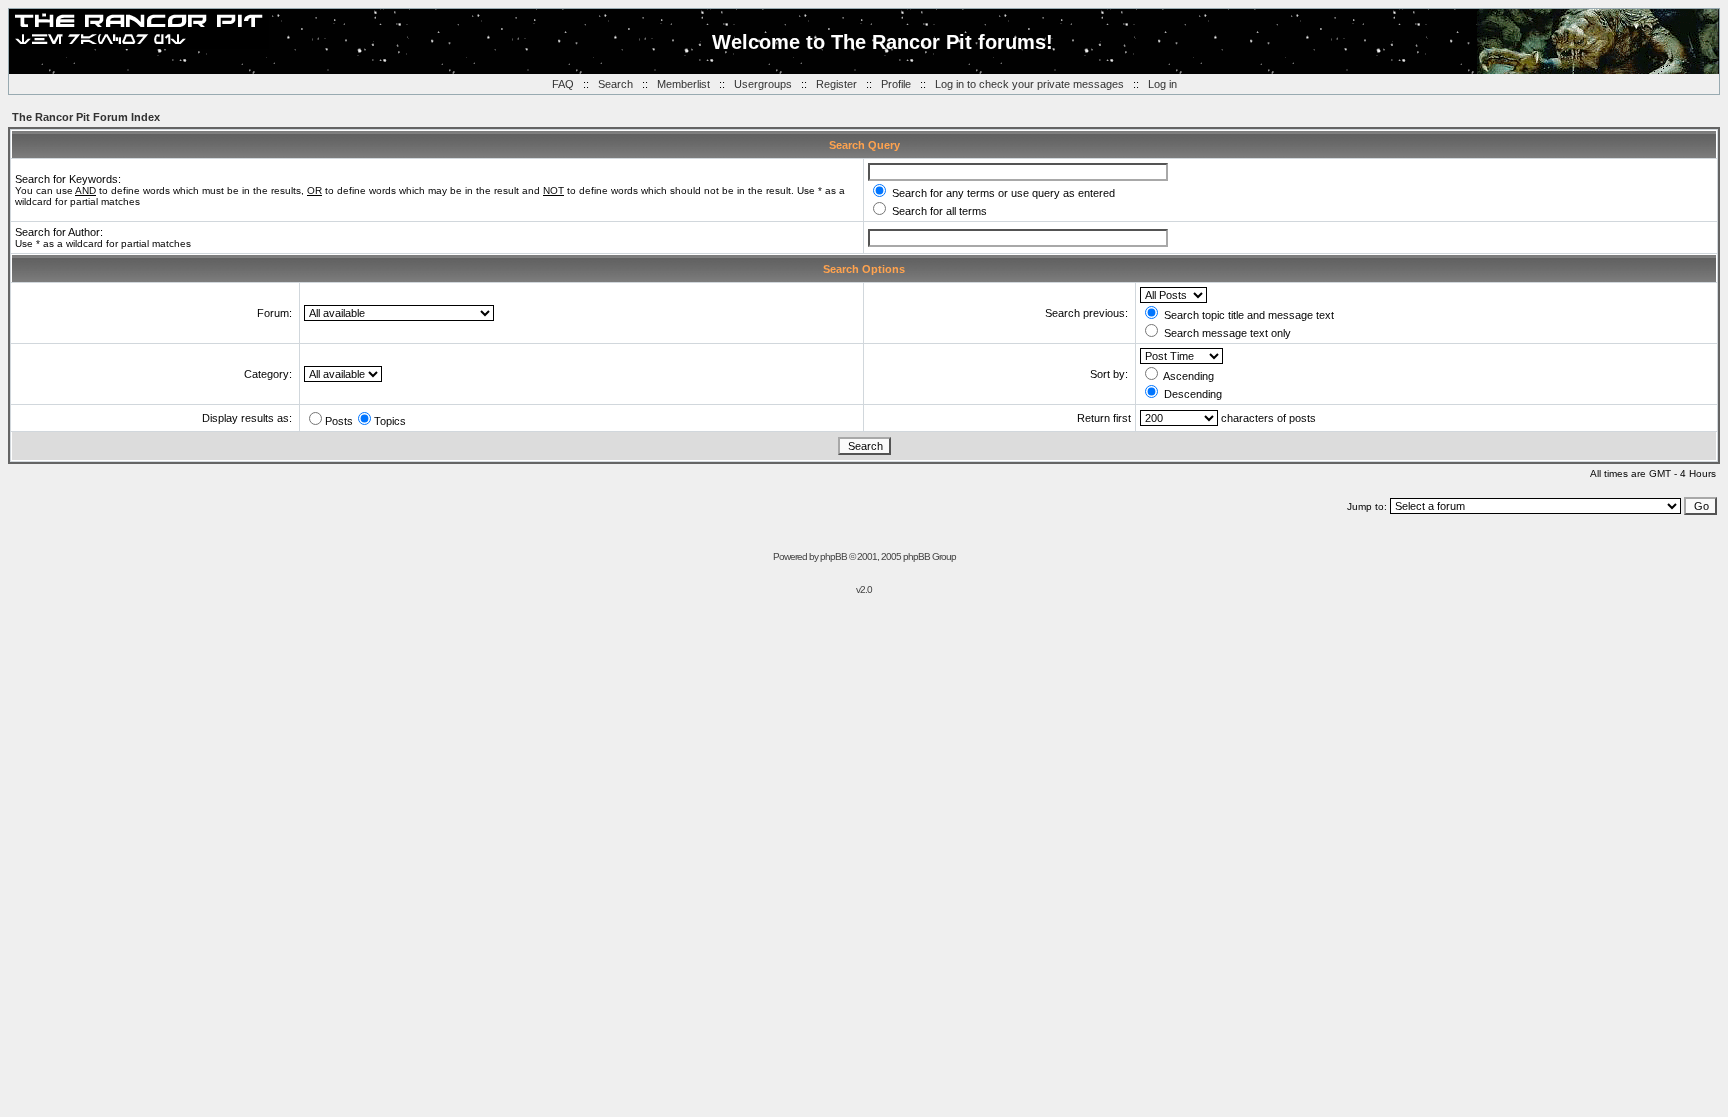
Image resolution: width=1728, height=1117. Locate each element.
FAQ (563, 84)
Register (836, 84)
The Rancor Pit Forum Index (86, 117)
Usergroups (763, 84)
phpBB (833, 556)
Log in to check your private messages (1029, 84)
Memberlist (683, 84)
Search (615, 84)
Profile (896, 84)
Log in (1162, 84)
